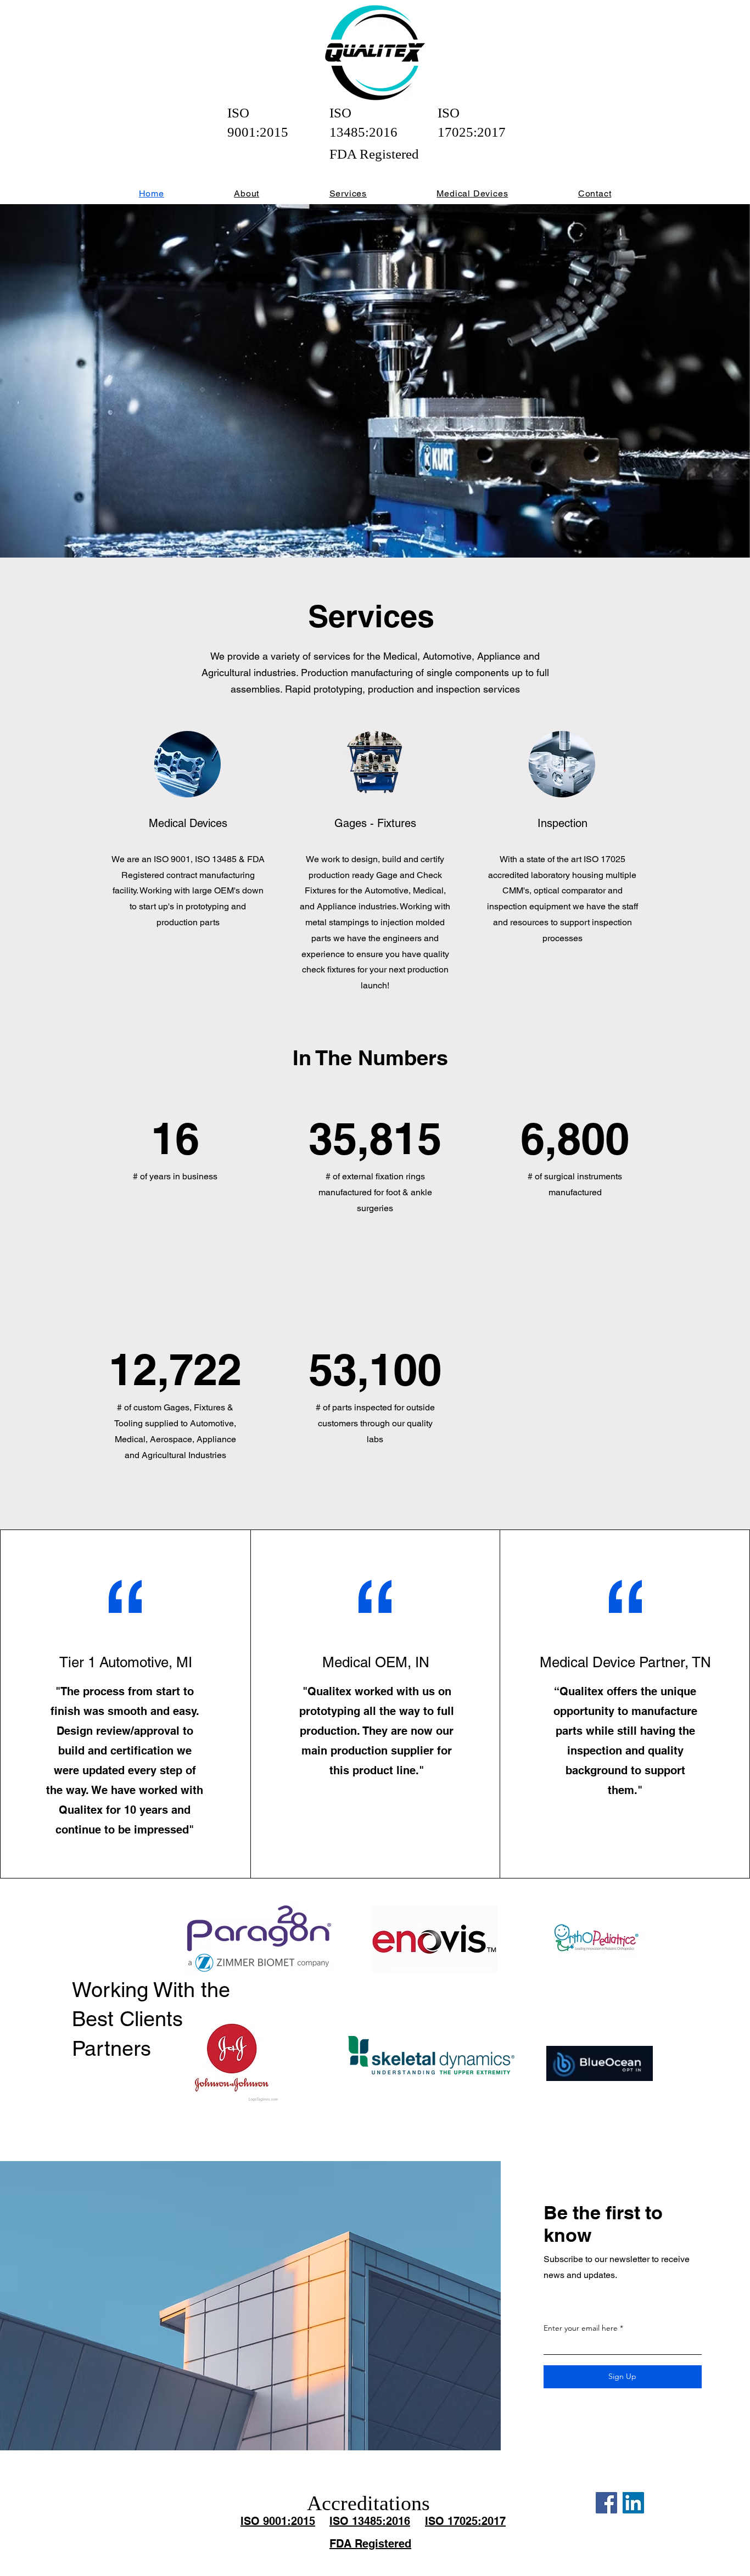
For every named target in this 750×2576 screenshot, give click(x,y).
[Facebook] (606, 2503)
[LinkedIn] (633, 2503)
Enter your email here (581, 2328)
